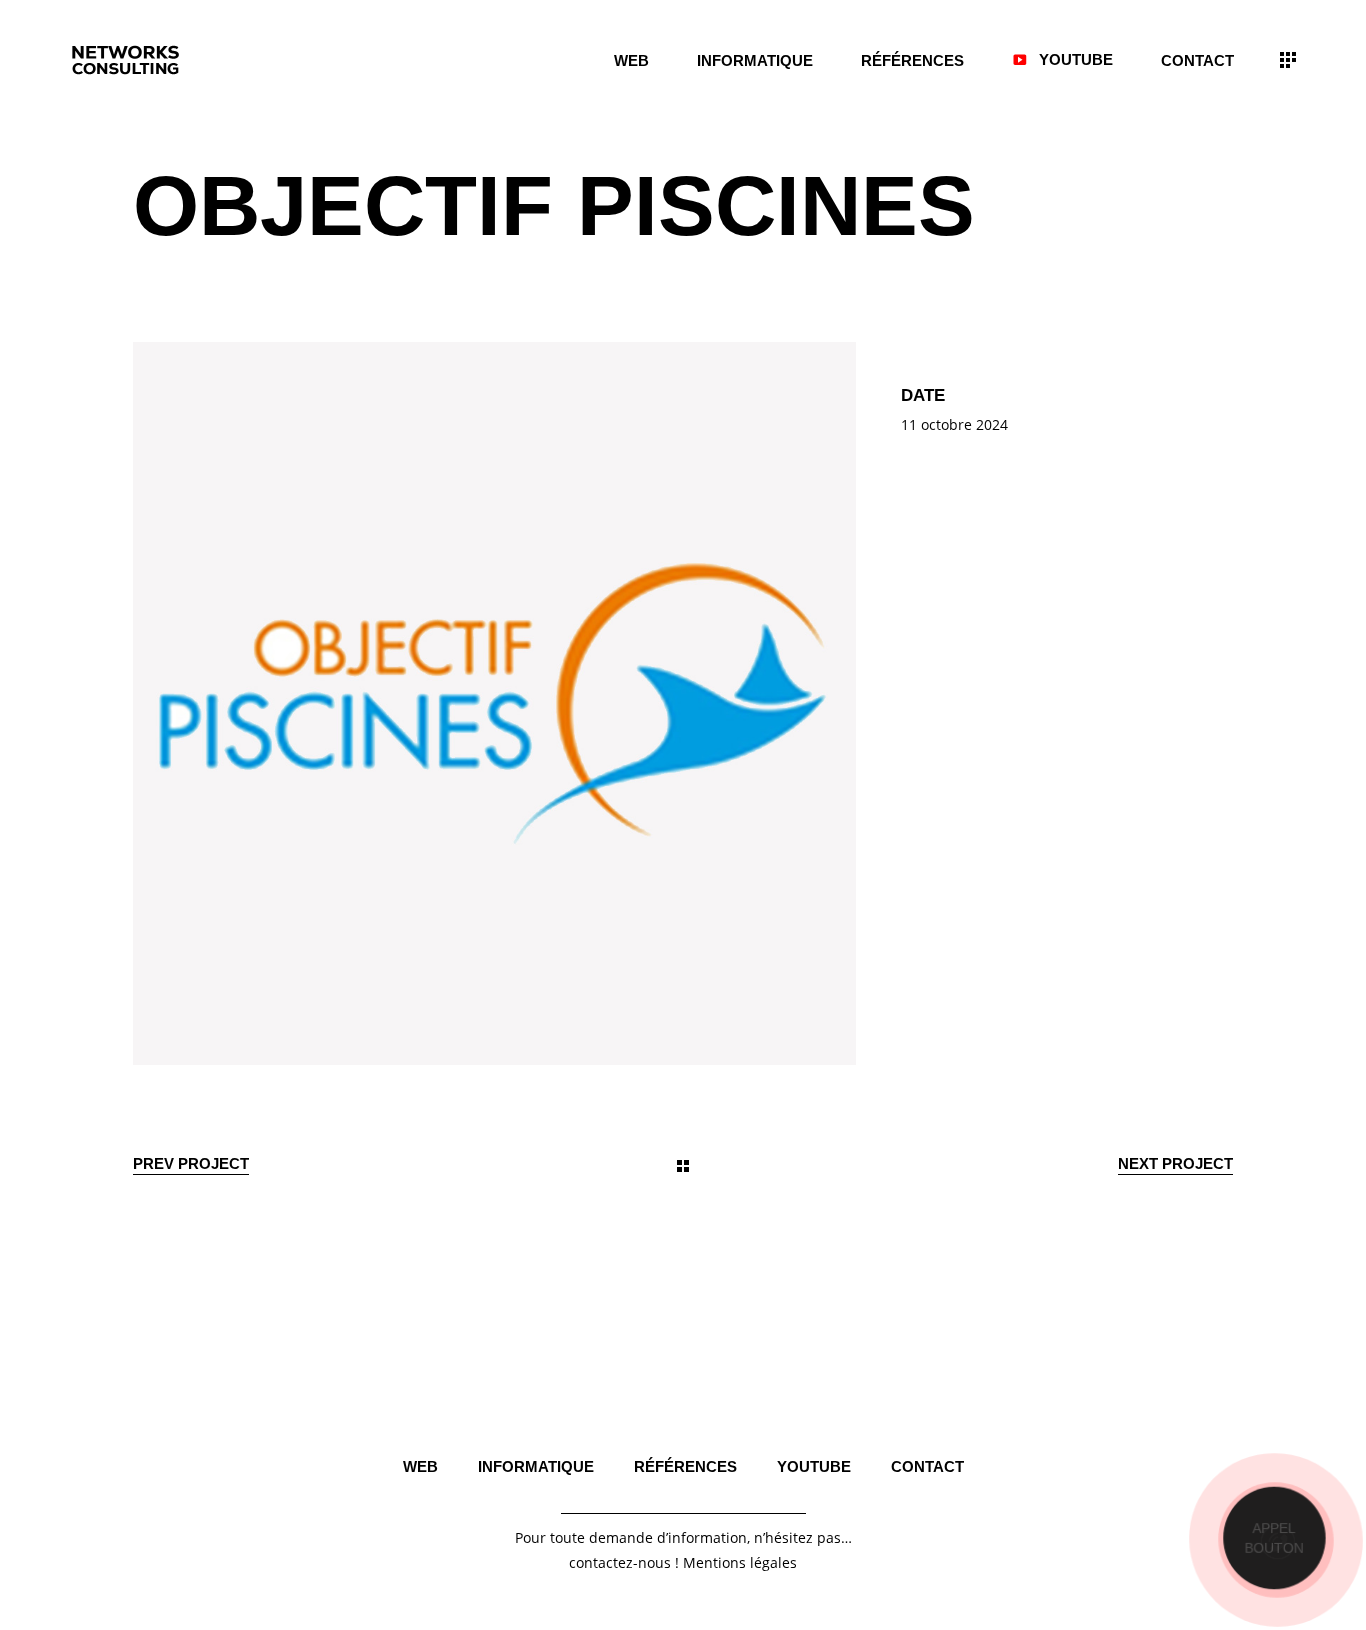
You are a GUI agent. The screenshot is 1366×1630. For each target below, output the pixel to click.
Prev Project (191, 1163)
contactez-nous (620, 1562)
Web (420, 1466)
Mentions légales (740, 1562)
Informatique (536, 1466)
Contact (927, 1466)
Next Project (1175, 1163)
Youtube (814, 1466)
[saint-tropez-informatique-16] (494, 703)
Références (685, 1466)
